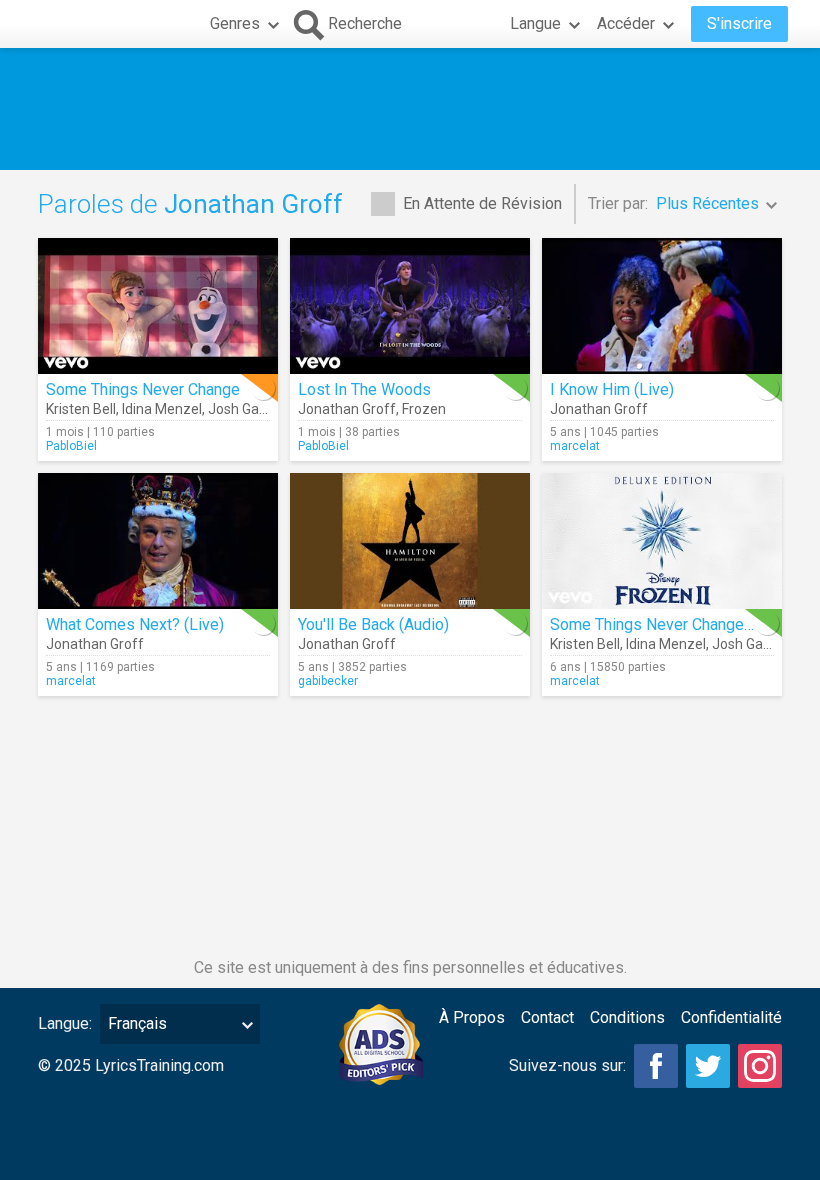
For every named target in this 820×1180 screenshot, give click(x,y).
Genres (235, 23)
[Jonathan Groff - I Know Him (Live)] (662, 306)
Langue (535, 23)
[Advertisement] (410, 109)
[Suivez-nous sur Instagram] (760, 1066)
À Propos (472, 1017)
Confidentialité (731, 1017)
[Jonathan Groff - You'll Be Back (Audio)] (410, 541)
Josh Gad (237, 409)
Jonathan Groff (347, 409)
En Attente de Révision (482, 203)
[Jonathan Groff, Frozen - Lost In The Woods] (410, 306)
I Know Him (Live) (612, 389)
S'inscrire (739, 23)
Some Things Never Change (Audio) (674, 624)
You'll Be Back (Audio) (373, 624)
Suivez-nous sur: (567, 1065)
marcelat (575, 446)
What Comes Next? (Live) (135, 624)
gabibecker (328, 681)
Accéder (626, 23)
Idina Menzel (162, 409)
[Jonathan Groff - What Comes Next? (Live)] (158, 541)
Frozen (424, 409)
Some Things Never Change (143, 389)
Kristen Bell (81, 409)
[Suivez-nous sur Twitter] (708, 1066)
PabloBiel (71, 446)
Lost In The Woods (364, 389)
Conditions (627, 1017)
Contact (547, 1017)
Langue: (65, 1023)
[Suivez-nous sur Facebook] (656, 1066)
